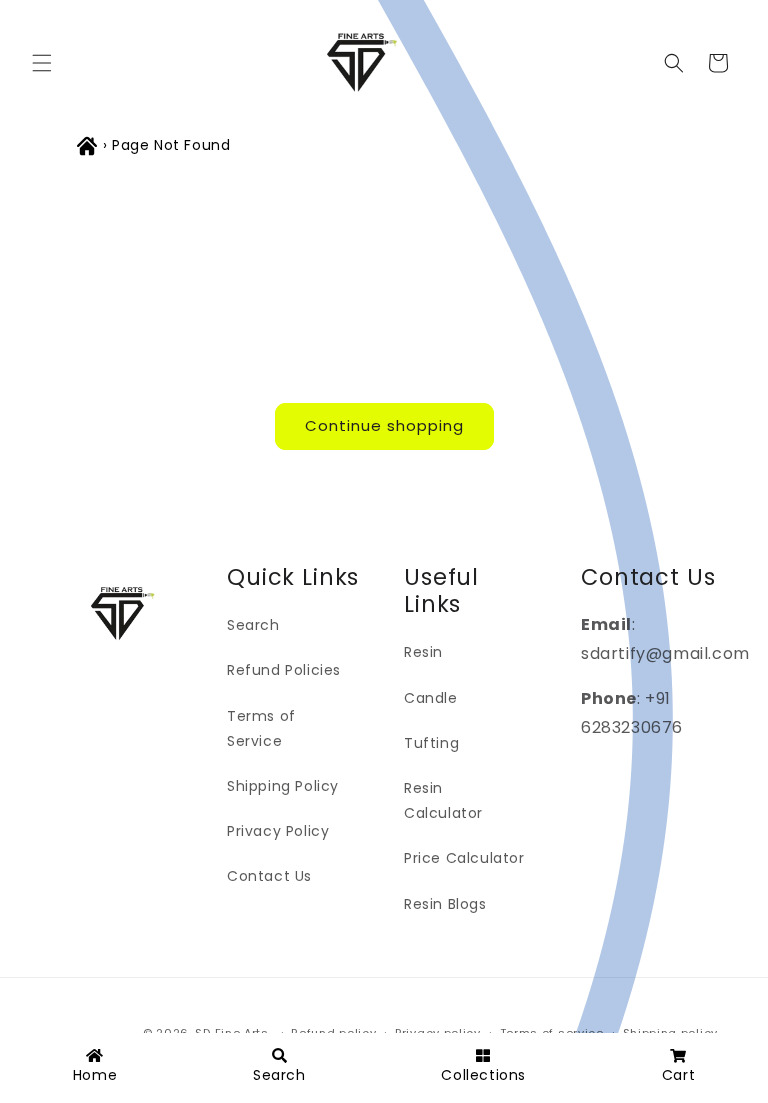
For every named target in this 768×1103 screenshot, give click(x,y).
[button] (42, 63)
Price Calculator (464, 858)
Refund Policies (284, 670)
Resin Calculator (443, 800)
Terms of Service (261, 728)
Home (95, 1075)
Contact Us (269, 876)
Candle (431, 698)
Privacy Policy (278, 831)
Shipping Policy (283, 786)
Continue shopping (384, 425)
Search (253, 625)
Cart (678, 1075)
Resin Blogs (445, 904)
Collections (483, 1075)
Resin (423, 652)
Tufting (431, 743)
